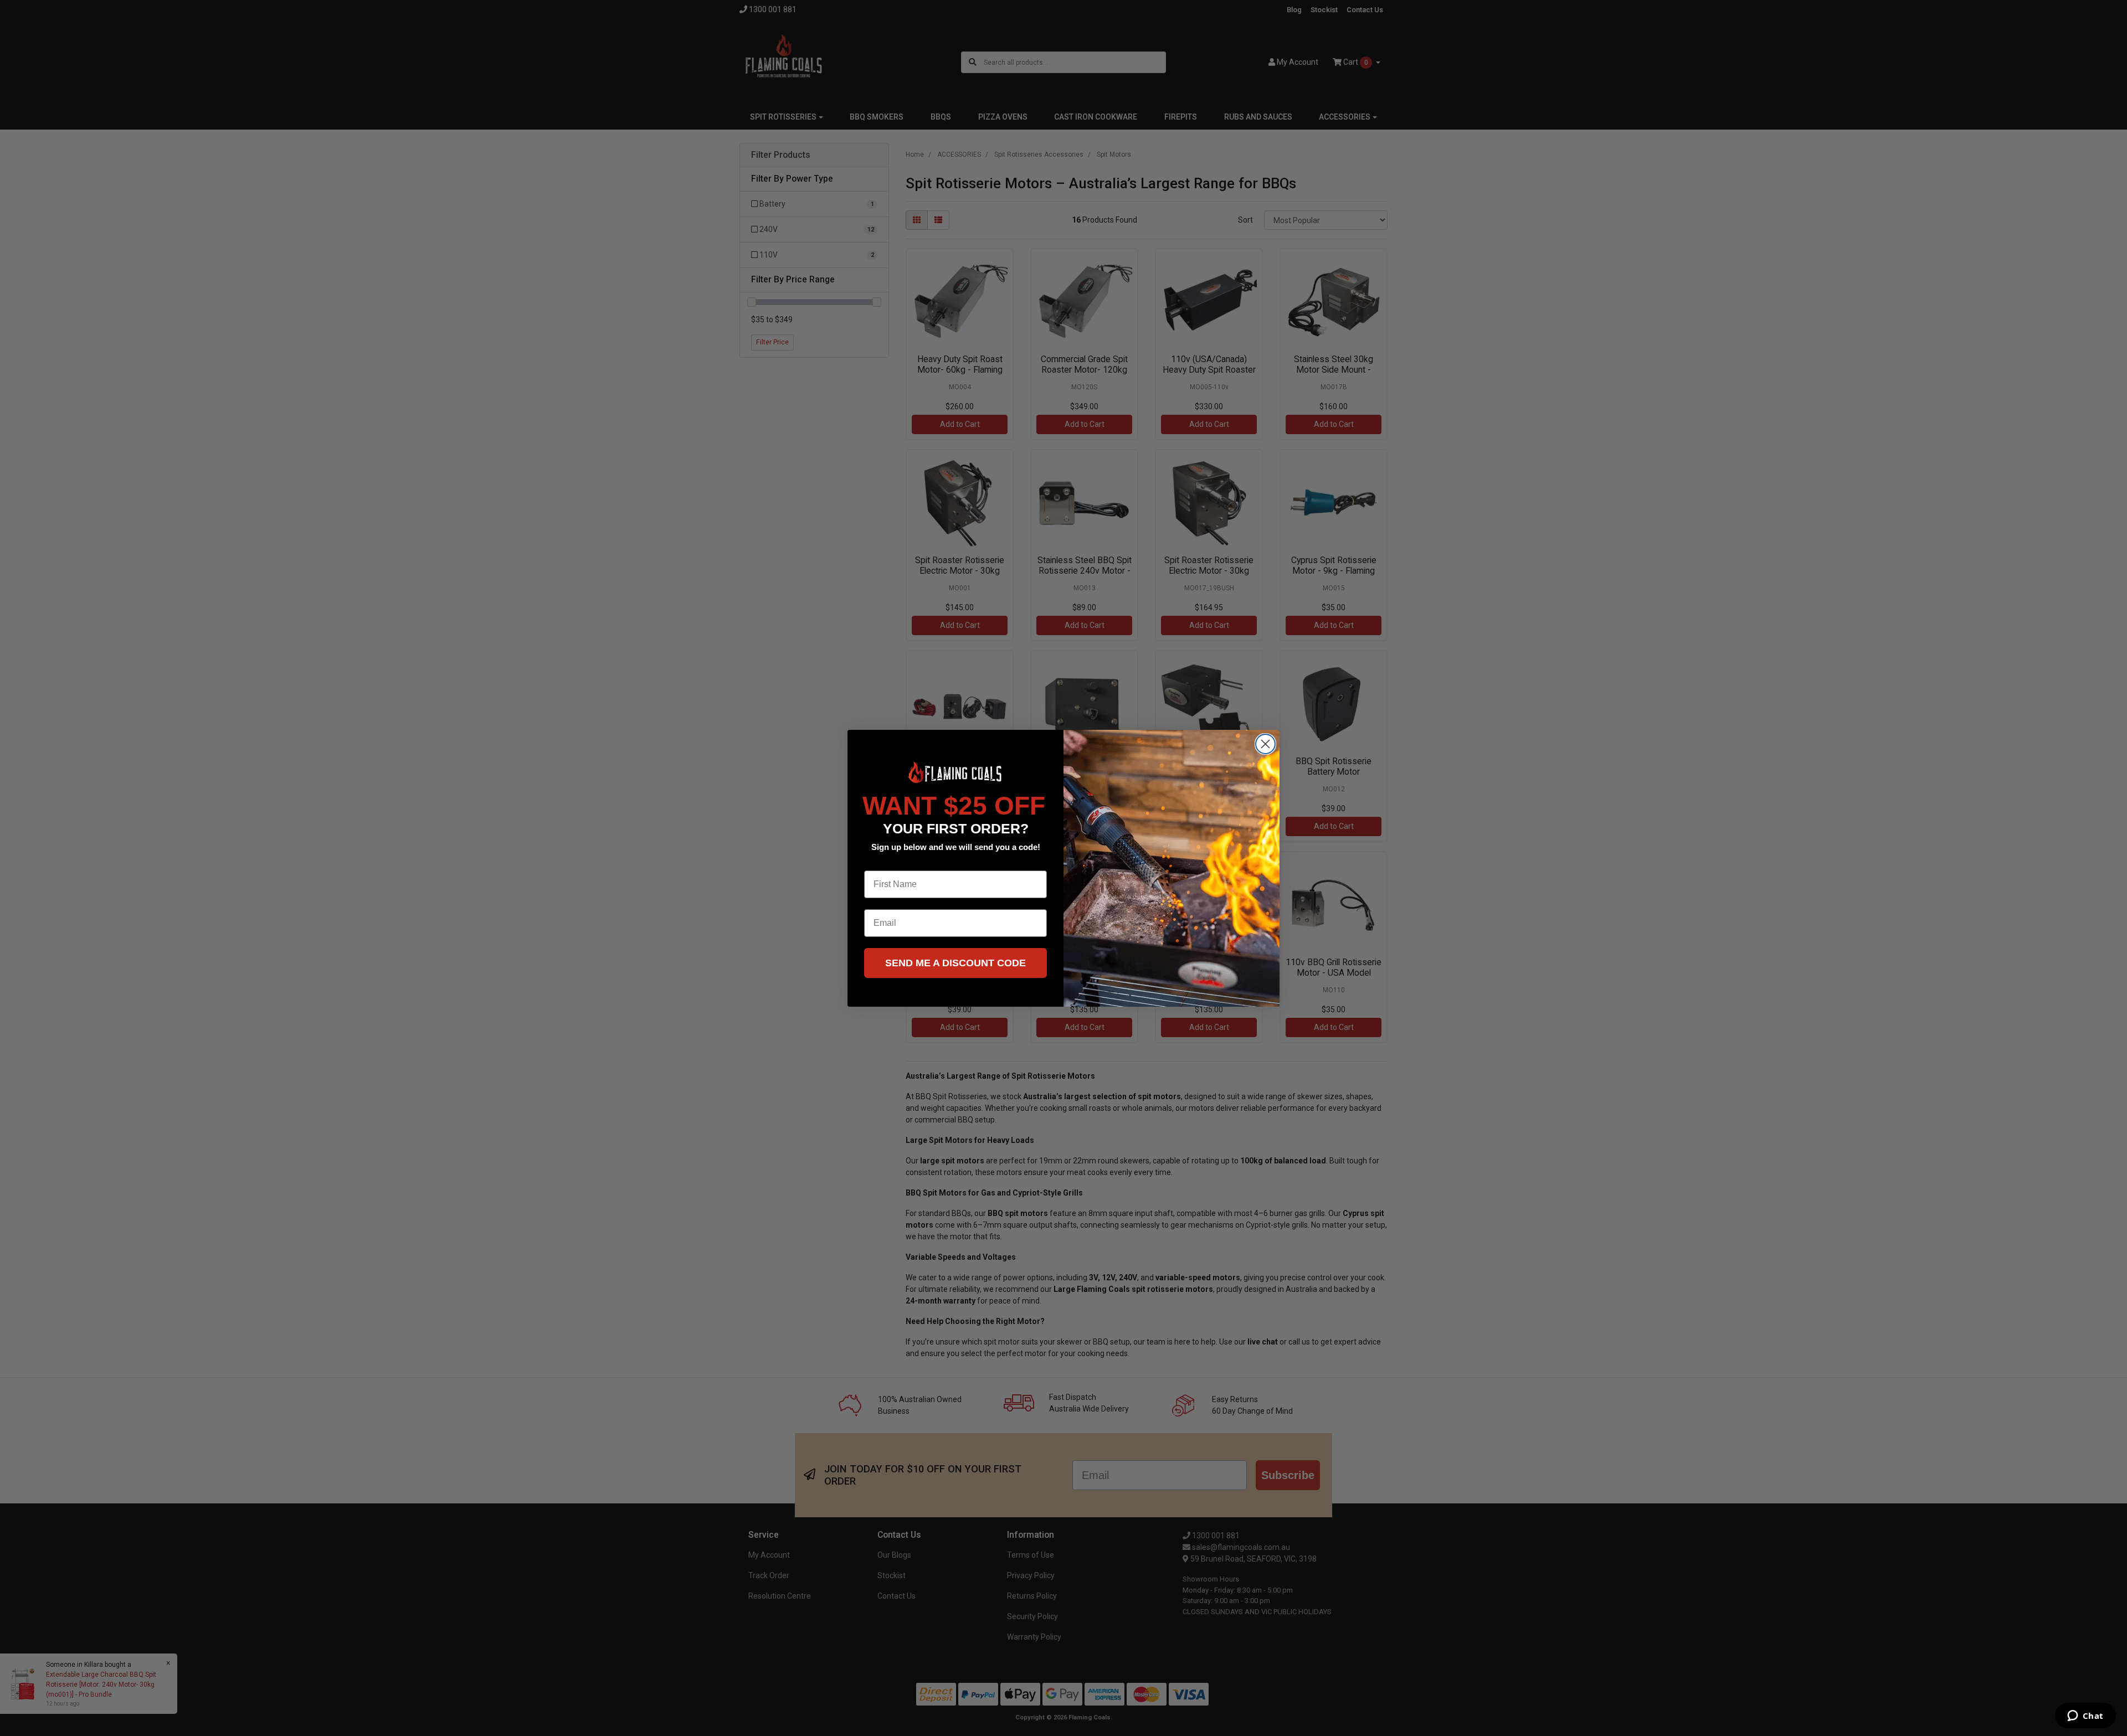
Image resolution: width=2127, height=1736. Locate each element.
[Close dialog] (1265, 744)
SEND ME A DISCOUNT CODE (955, 963)
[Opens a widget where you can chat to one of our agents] (2085, 1717)
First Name (887, 862)
